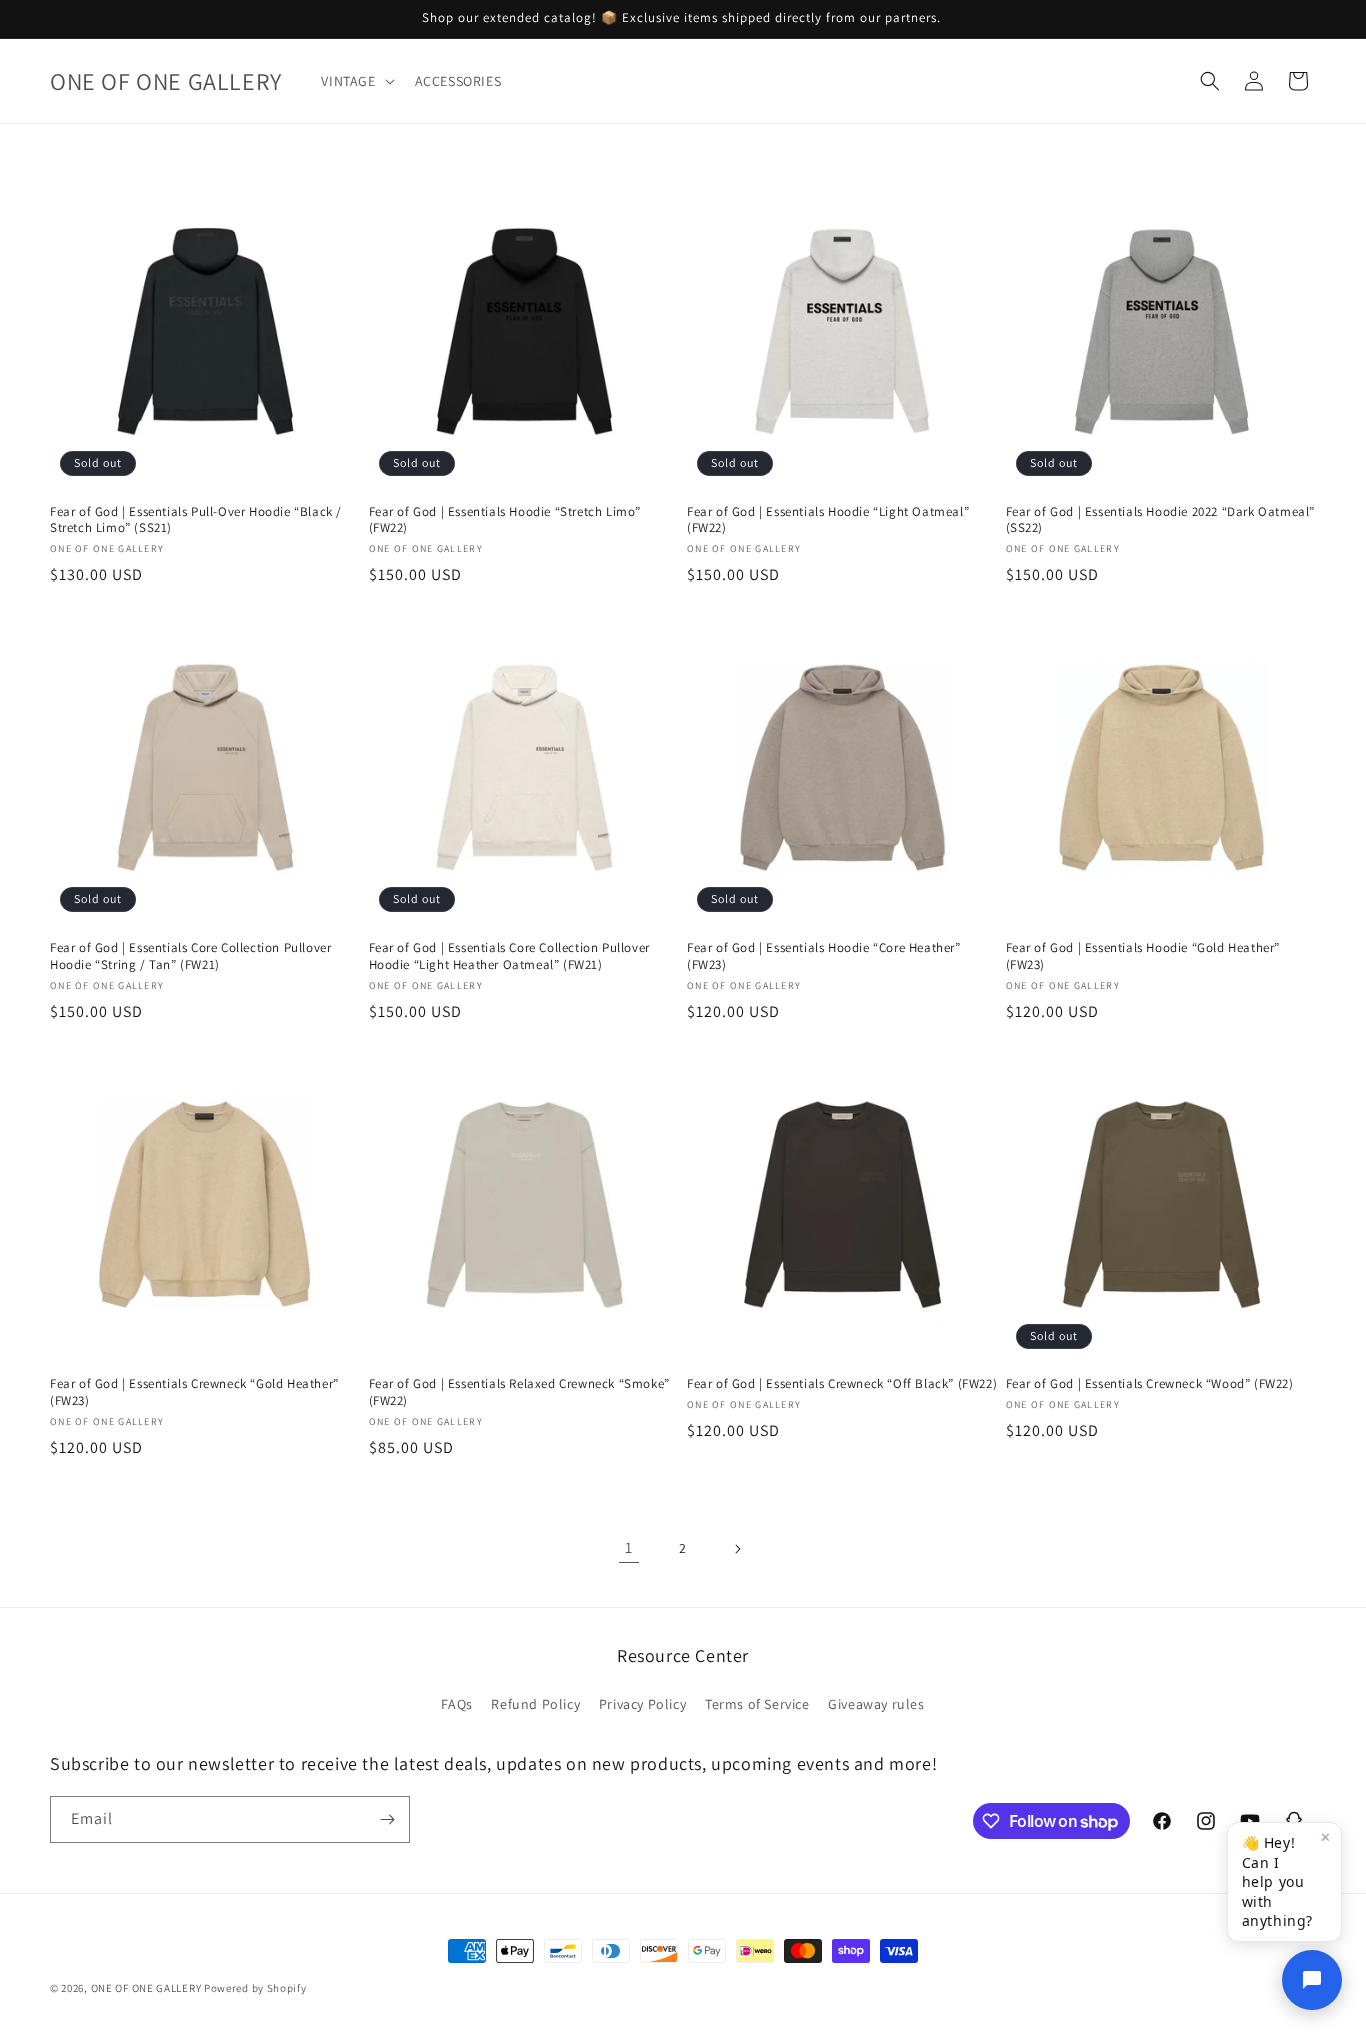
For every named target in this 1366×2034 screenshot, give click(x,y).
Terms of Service (757, 1704)
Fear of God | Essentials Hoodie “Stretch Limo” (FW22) (505, 520)
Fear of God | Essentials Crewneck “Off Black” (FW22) (842, 1384)
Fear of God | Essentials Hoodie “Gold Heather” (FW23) (1143, 956)
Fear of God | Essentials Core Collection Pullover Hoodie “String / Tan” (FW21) (190, 956)
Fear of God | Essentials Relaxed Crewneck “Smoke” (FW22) (519, 1392)
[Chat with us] (1312, 1980)
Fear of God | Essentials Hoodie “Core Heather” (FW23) (824, 956)
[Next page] (737, 1549)
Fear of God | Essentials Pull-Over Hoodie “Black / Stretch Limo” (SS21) (196, 520)
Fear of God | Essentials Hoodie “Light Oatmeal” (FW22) (828, 520)
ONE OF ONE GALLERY (146, 1988)
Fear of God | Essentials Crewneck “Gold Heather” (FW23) (194, 1392)
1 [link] (629, 1547)
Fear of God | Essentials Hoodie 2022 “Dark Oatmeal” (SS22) (1161, 520)
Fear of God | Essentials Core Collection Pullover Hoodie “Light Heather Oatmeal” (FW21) (509, 956)
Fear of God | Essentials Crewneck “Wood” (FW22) (1150, 1384)
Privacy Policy (642, 1704)
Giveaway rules (876, 1704)
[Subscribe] (387, 1819)
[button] (355, 81)
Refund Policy (535, 1704)
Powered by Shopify (255, 1988)
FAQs (456, 1704)
